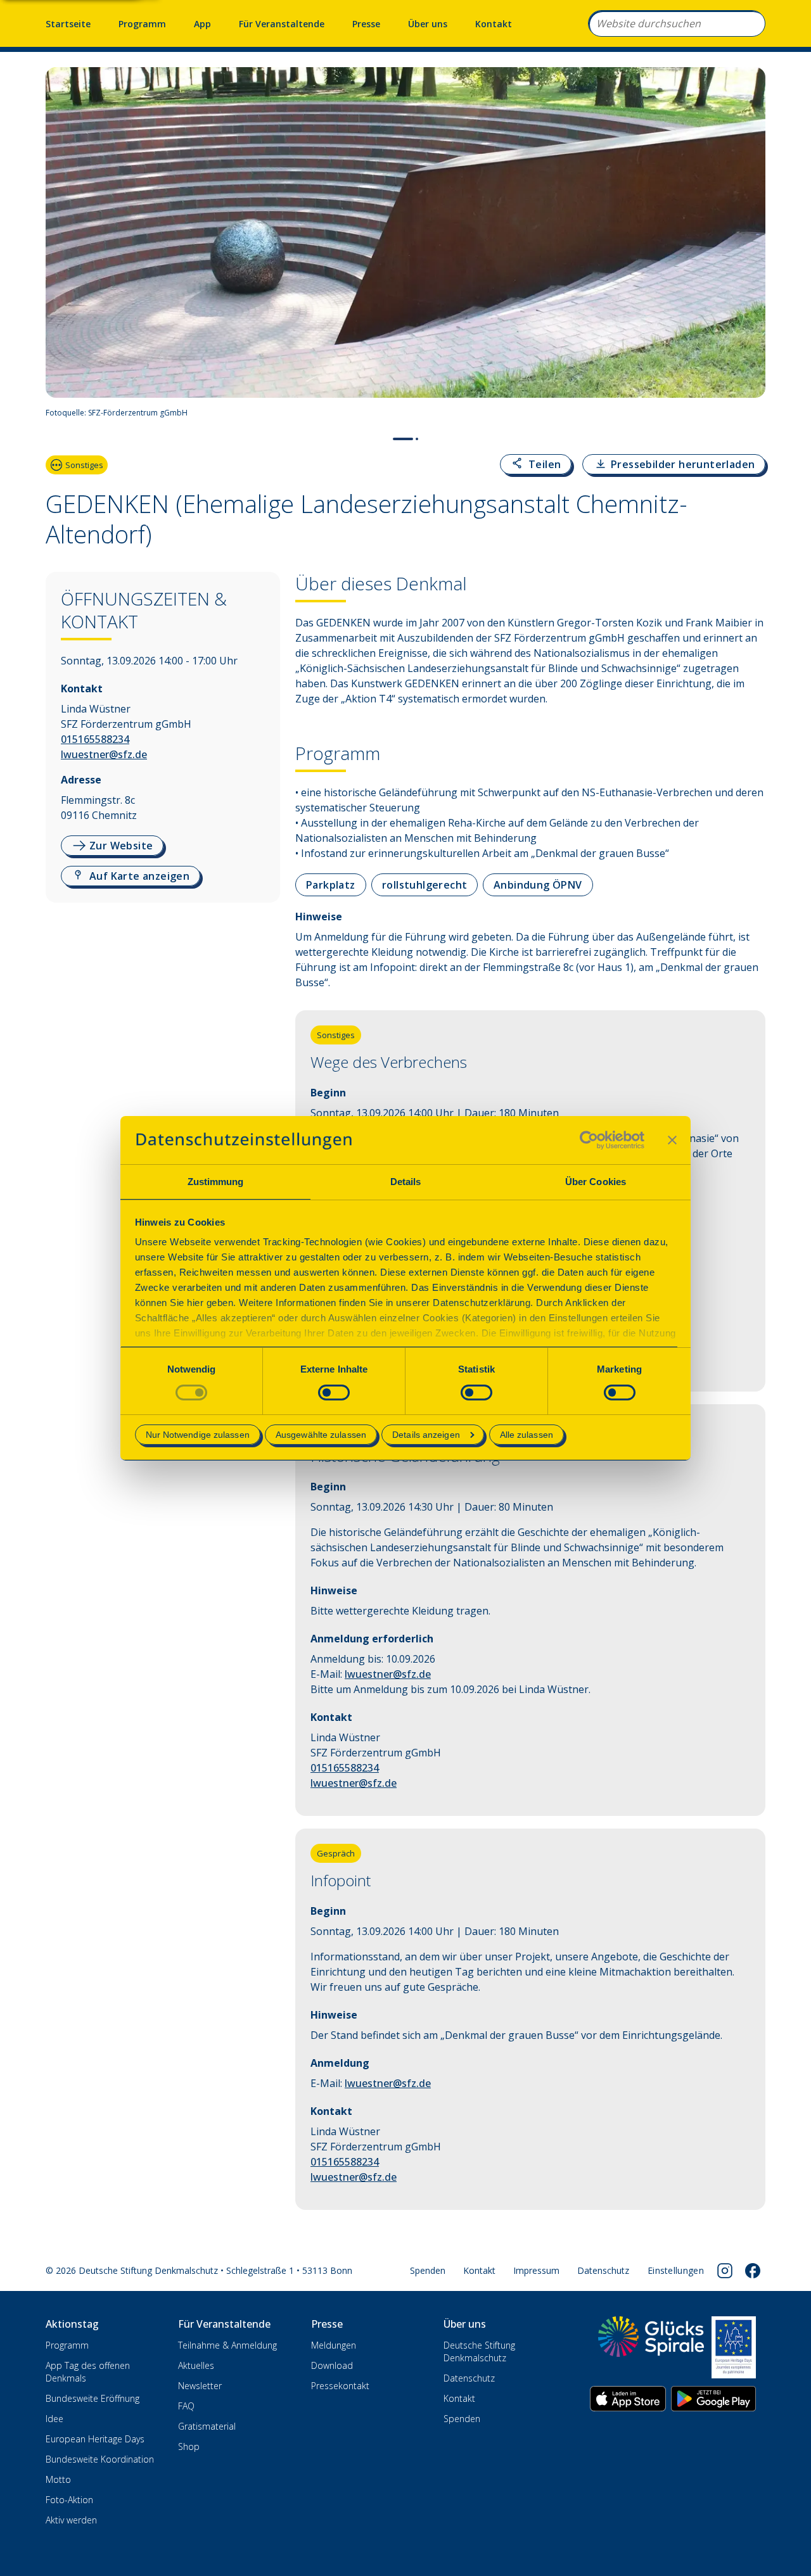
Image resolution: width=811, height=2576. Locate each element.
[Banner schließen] (672, 1140)
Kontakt (494, 24)
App (202, 24)
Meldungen (334, 2345)
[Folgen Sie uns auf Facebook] (753, 2271)
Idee (54, 2419)
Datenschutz (603, 2270)
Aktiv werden (71, 2520)
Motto (58, 2479)
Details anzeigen (426, 1435)
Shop (189, 2446)
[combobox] (677, 23)
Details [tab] (406, 1182)
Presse (366, 24)
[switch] (334, 1393)
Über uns (428, 24)
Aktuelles (196, 2365)
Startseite (68, 24)
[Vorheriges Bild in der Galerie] (62, 246)
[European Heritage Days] (734, 2347)
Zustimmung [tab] (216, 1182)
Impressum (536, 2270)
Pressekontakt (340, 2386)
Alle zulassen (527, 1435)
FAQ (186, 2406)
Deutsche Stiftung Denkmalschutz (479, 2351)
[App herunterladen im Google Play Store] (713, 2399)
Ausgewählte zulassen (321, 1435)
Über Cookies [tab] (596, 1182)
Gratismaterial (207, 2426)
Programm (142, 24)
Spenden (428, 2270)
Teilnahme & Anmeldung (227, 2345)
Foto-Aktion (69, 2500)
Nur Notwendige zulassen (198, 1435)
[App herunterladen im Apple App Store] (628, 2399)
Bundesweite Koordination (100, 2459)
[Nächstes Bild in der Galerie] (749, 246)
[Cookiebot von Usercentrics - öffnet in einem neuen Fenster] (589, 1140)
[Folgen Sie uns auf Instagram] (725, 2271)
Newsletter (200, 2386)
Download (332, 2365)
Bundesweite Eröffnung (93, 2398)
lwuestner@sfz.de (104, 754)
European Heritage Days (95, 2439)
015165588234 (95, 739)
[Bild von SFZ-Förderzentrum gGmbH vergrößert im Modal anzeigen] (750, 413)
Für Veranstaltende (282, 24)
